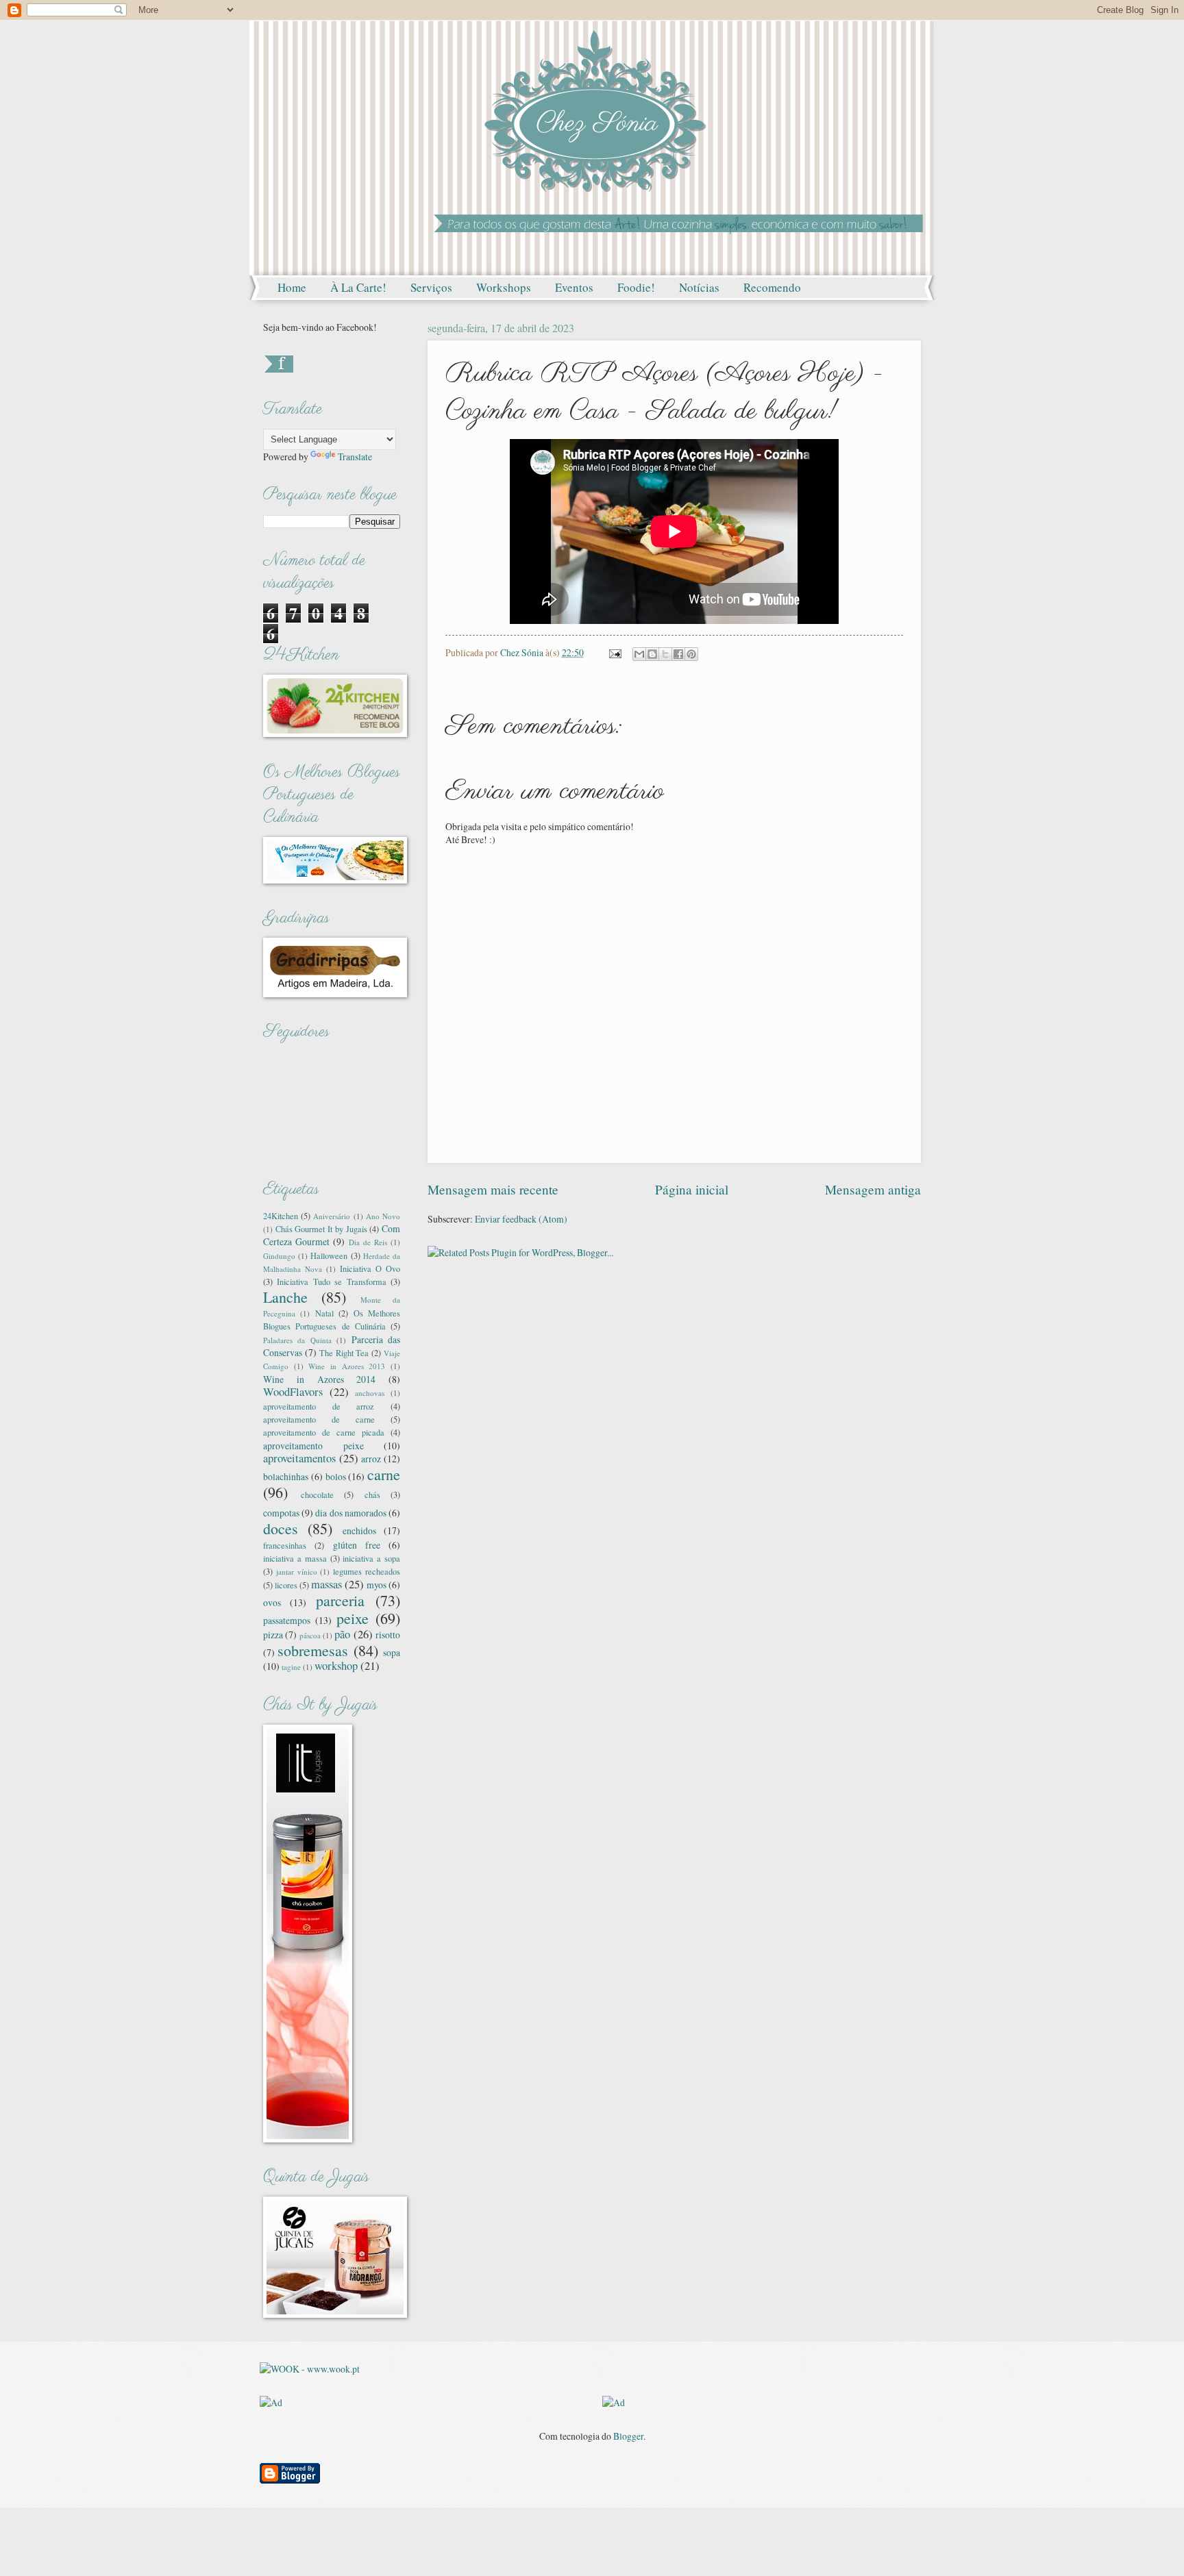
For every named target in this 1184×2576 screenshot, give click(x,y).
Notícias (699, 287)
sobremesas (313, 1650)
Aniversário (332, 1216)
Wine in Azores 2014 (319, 1379)
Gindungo (279, 1256)
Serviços (431, 287)
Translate (355, 457)
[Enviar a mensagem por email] (639, 654)
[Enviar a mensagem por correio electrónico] (615, 652)
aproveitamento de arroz (319, 1406)
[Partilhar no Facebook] (678, 654)
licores (286, 1585)
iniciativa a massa (295, 1558)
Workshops (504, 287)
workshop (336, 1666)
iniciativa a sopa (371, 1558)
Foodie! (636, 287)
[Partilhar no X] (665, 654)
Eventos (574, 287)
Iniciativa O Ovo (370, 1268)
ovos (272, 1602)
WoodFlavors (293, 1392)
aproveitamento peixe (313, 1446)
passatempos (287, 1620)
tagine (291, 1667)
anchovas (370, 1393)
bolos (336, 1476)
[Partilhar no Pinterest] (691, 654)
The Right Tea (344, 1353)
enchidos (359, 1530)
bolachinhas (286, 1476)
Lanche (285, 1297)
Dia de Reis (368, 1242)
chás (372, 1495)
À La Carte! (358, 287)
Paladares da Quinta (297, 1340)
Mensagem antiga (873, 1189)
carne (384, 1474)
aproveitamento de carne (319, 1419)
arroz (371, 1459)
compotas (281, 1513)
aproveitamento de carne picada (324, 1432)
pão (342, 1634)
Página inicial (692, 1189)
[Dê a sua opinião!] (652, 654)
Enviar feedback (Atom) (521, 1219)
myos (377, 1585)
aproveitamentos (299, 1458)
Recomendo (772, 287)
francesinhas (285, 1545)
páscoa (310, 1635)
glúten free (357, 1545)
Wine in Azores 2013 (347, 1366)
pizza (273, 1635)
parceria (340, 1600)
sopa (392, 1652)
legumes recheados (367, 1571)
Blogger (628, 2436)
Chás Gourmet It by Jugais (321, 1229)
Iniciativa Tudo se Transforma (331, 1281)
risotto (388, 1635)
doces (281, 1528)
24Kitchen (281, 1216)
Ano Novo (383, 1216)
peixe (353, 1618)
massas (326, 1584)
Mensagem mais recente (493, 1189)
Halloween (329, 1255)
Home (292, 287)
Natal (324, 1313)
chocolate (317, 1495)
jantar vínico (297, 1572)
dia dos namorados (350, 1513)
